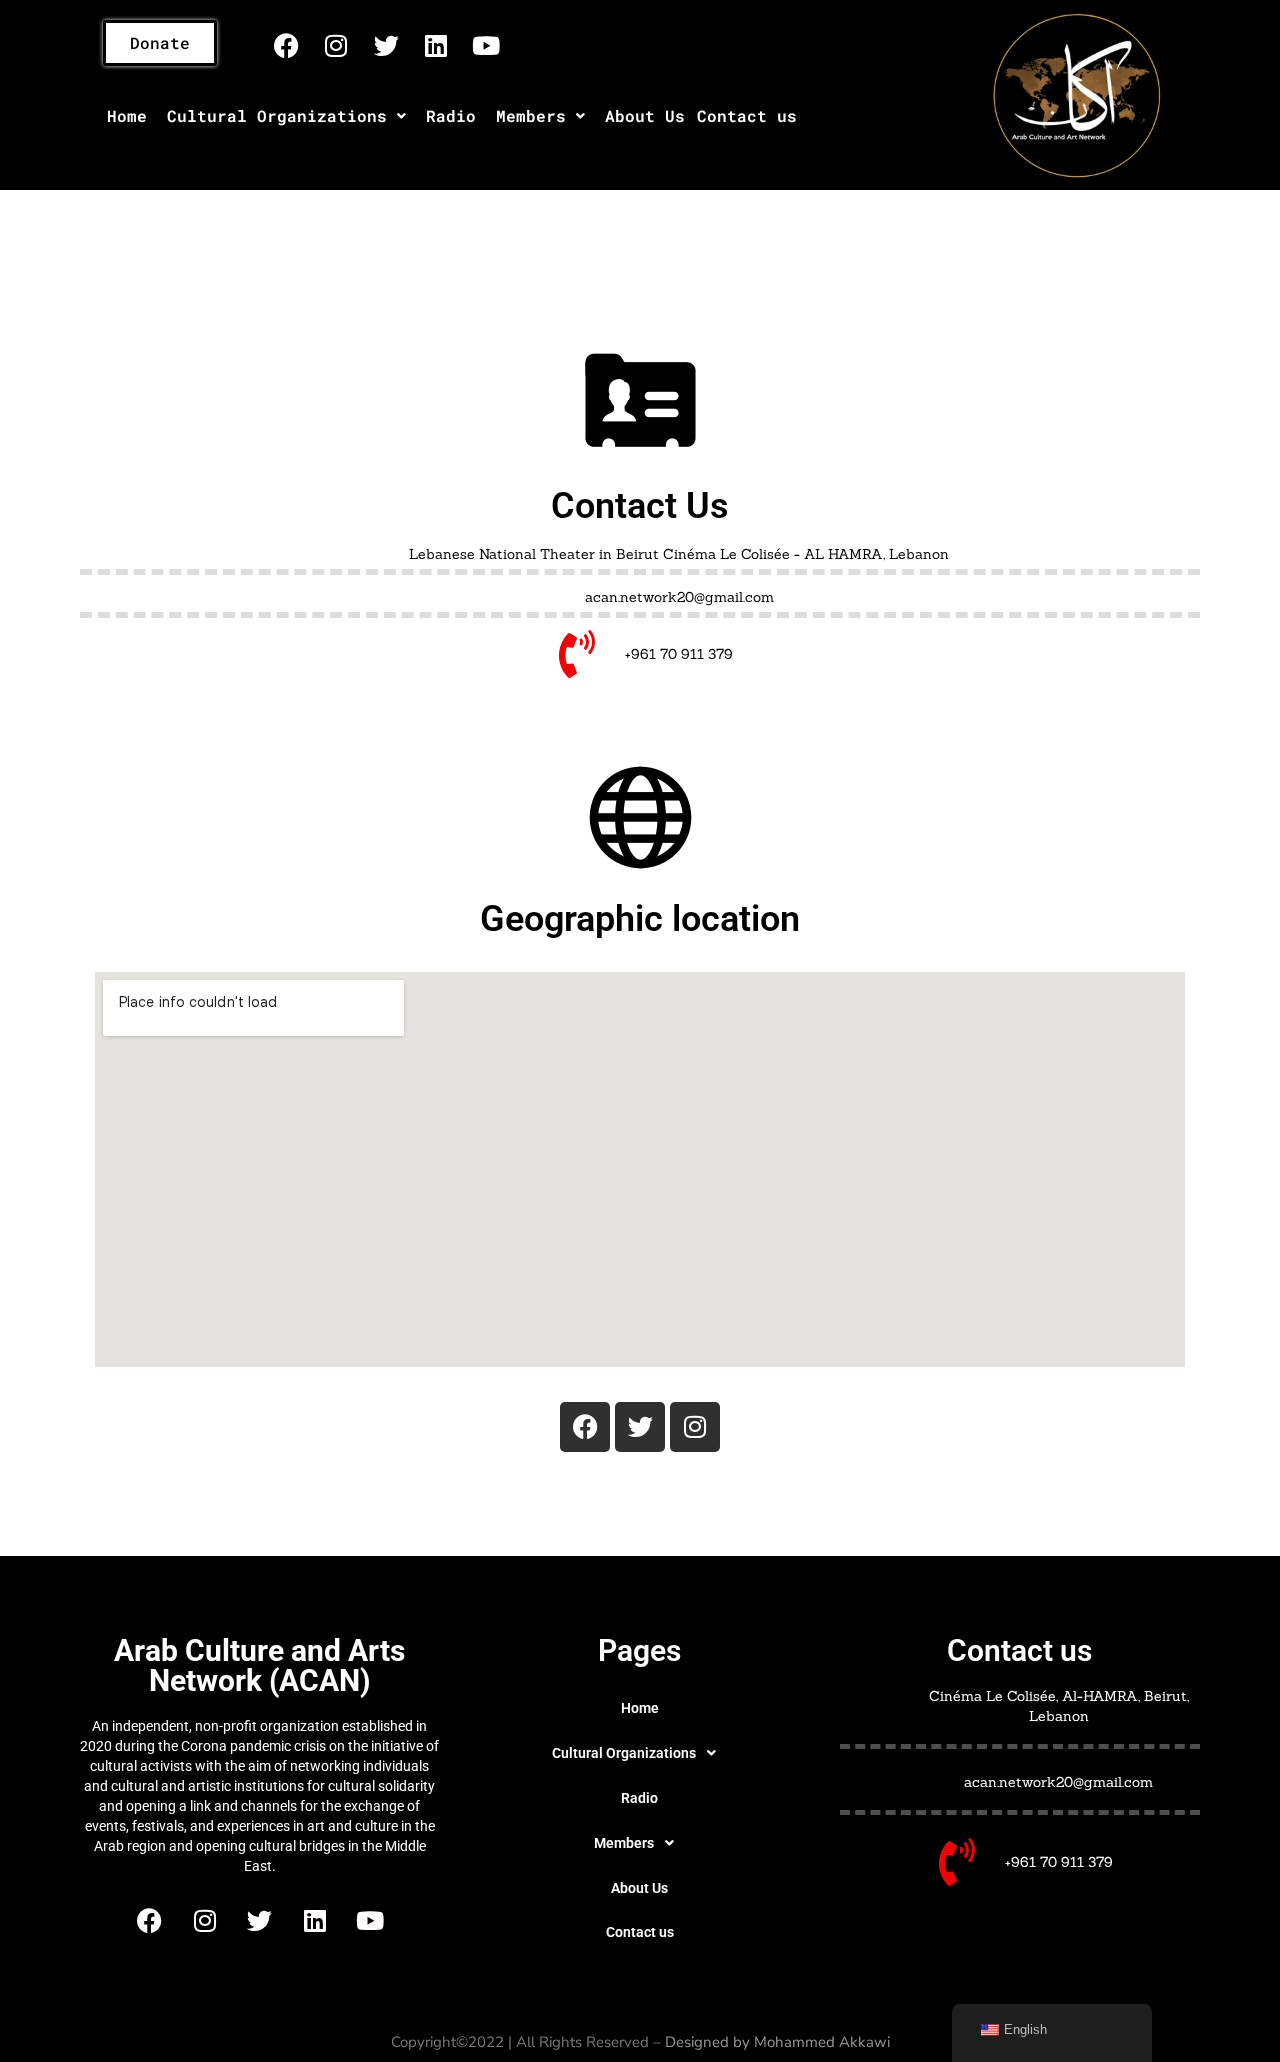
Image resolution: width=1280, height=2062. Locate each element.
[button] (286, 116)
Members (531, 115)
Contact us (747, 115)
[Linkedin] (436, 45)
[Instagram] (336, 45)
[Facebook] (286, 45)
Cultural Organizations (277, 115)
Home (127, 115)
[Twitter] (386, 45)
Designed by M (716, 2042)
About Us (645, 115)
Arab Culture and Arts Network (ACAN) (259, 1665)
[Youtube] (486, 45)
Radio (451, 115)
